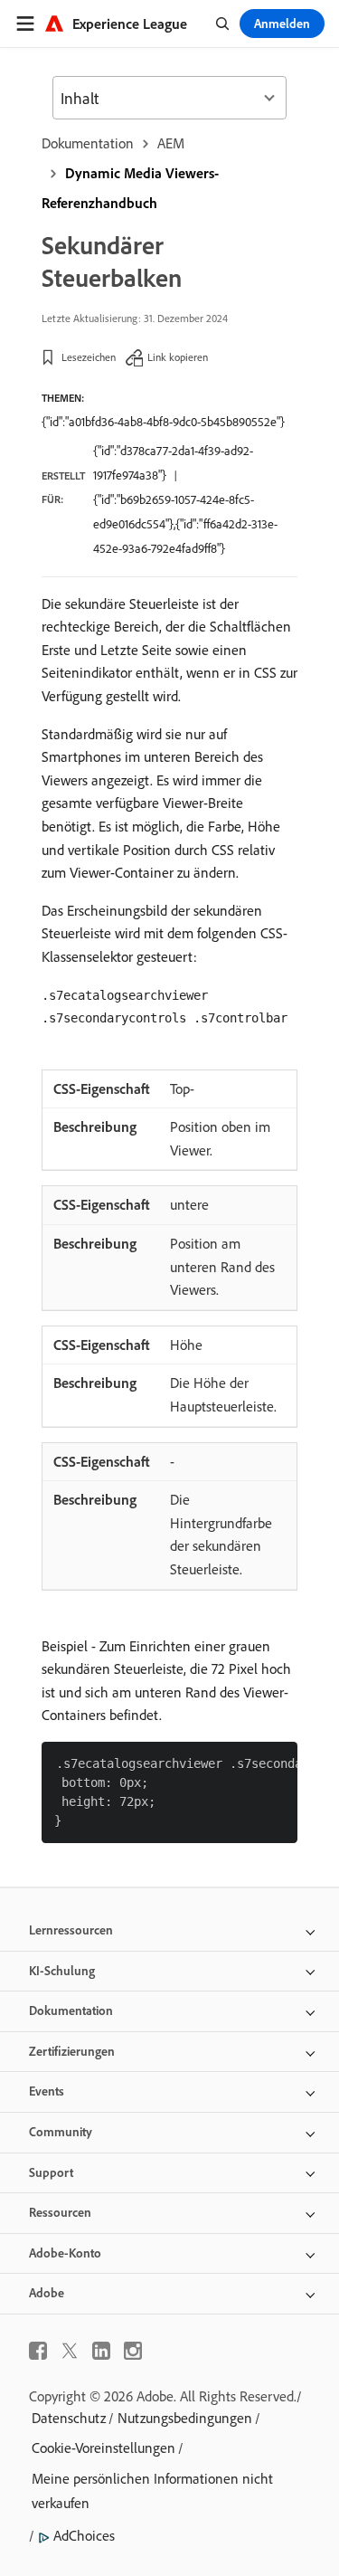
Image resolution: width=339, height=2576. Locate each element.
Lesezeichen (89, 357)
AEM (171, 143)
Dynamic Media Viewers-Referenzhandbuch (130, 188)
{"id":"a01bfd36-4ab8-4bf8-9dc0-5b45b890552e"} (163, 422)
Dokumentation (88, 143)
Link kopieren (178, 357)
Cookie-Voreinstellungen (104, 2448)
